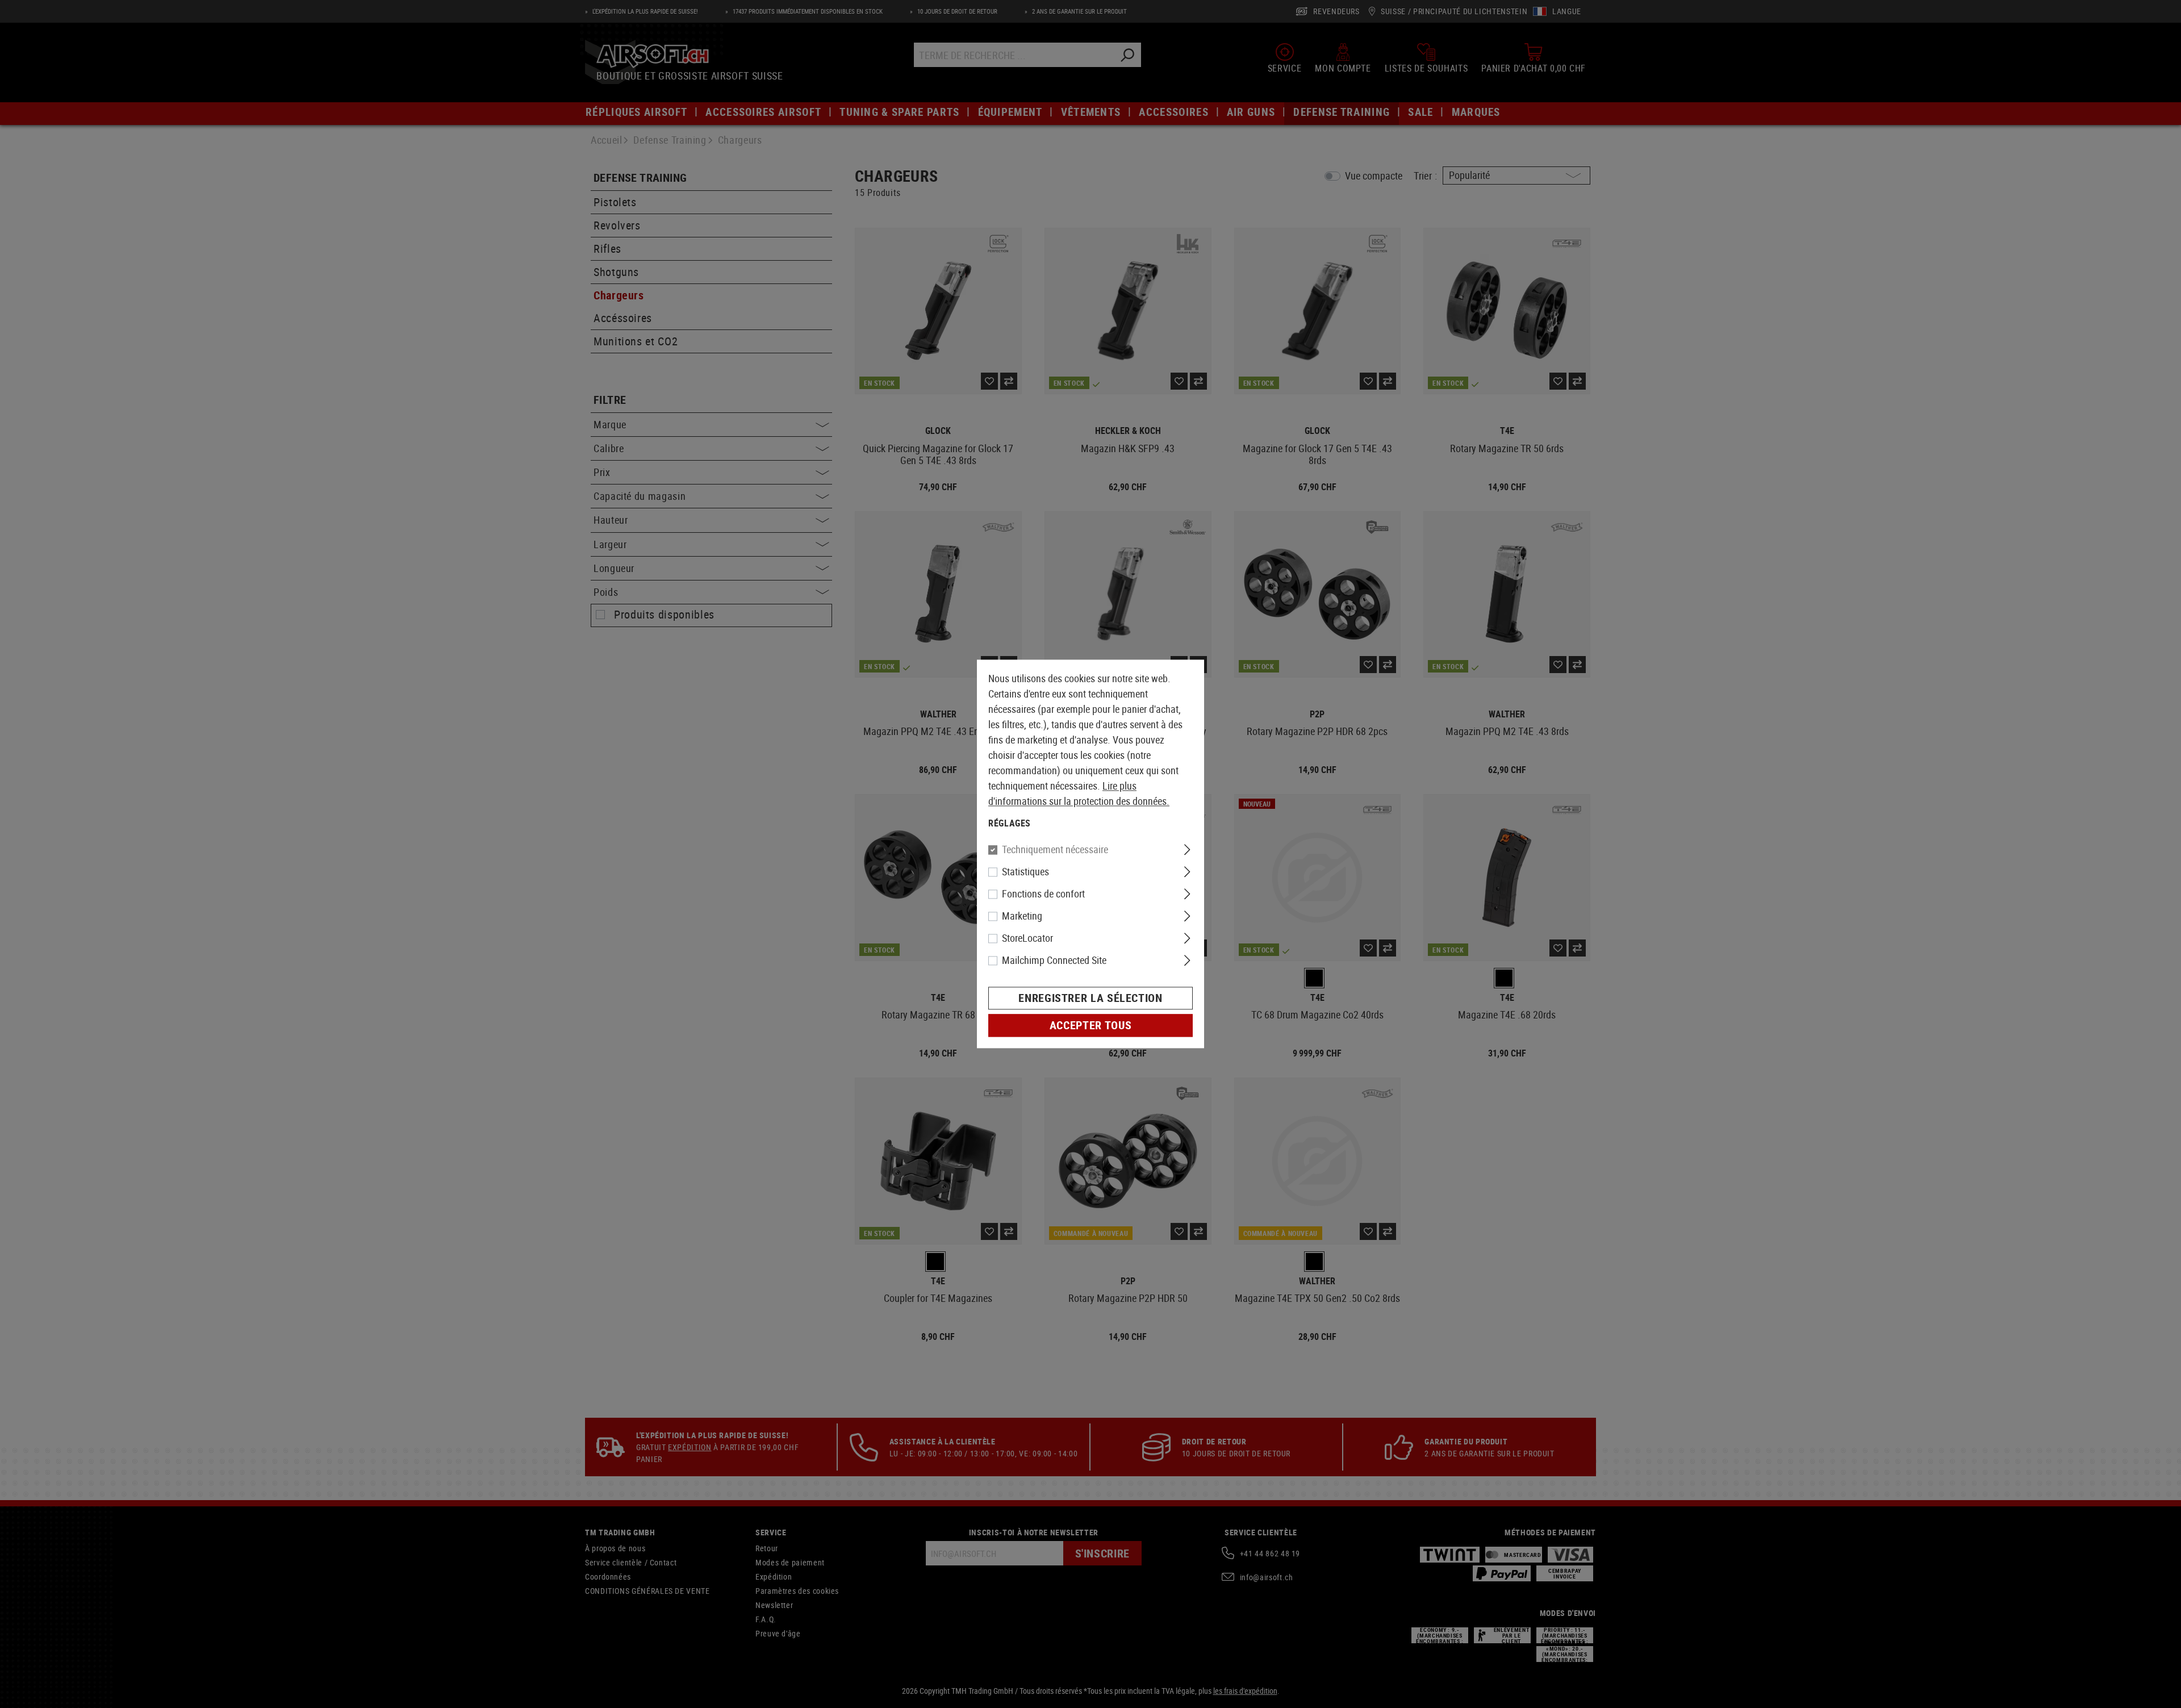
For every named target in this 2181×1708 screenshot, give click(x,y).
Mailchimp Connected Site (1054, 961)
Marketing (1022, 916)
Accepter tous (1090, 1026)
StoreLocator (1027, 938)
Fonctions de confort (1043, 894)
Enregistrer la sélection (1090, 998)
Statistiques (1025, 872)
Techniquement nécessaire (1055, 850)
